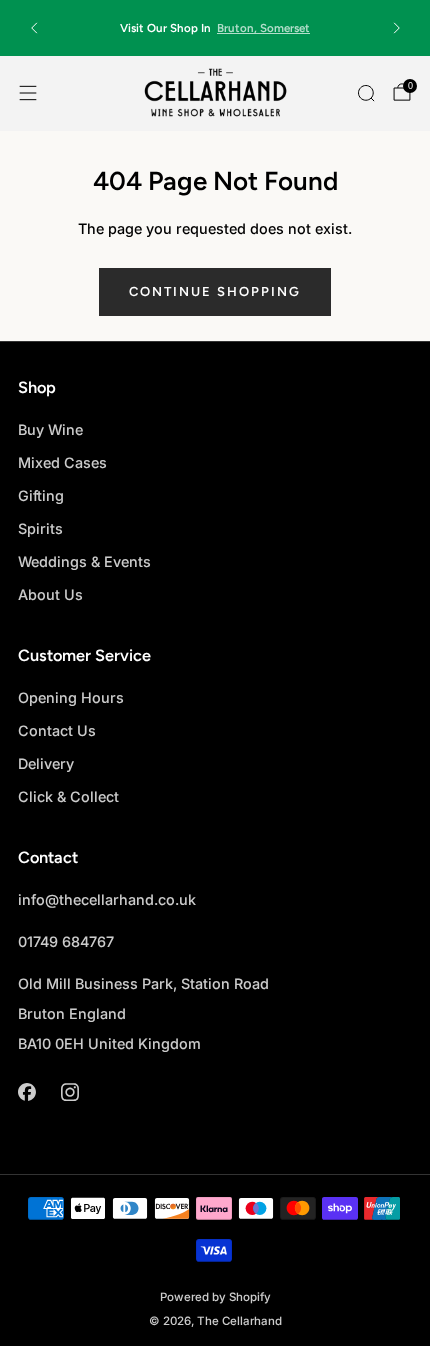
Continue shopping (215, 291)
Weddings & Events (84, 561)
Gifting (41, 495)
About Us (50, 594)
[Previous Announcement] (34, 28)
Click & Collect (68, 796)
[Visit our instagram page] (69, 1092)
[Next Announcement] (397, 28)
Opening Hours (71, 697)
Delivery (46, 763)
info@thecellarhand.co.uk (107, 899)
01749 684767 (66, 941)
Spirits (40, 528)
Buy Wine (50, 429)
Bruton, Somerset (263, 28)
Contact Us (57, 730)
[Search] (366, 93)
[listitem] (215, 28)
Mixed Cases (62, 462)
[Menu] (28, 93)
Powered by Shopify (215, 1297)
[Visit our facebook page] (26, 1092)
